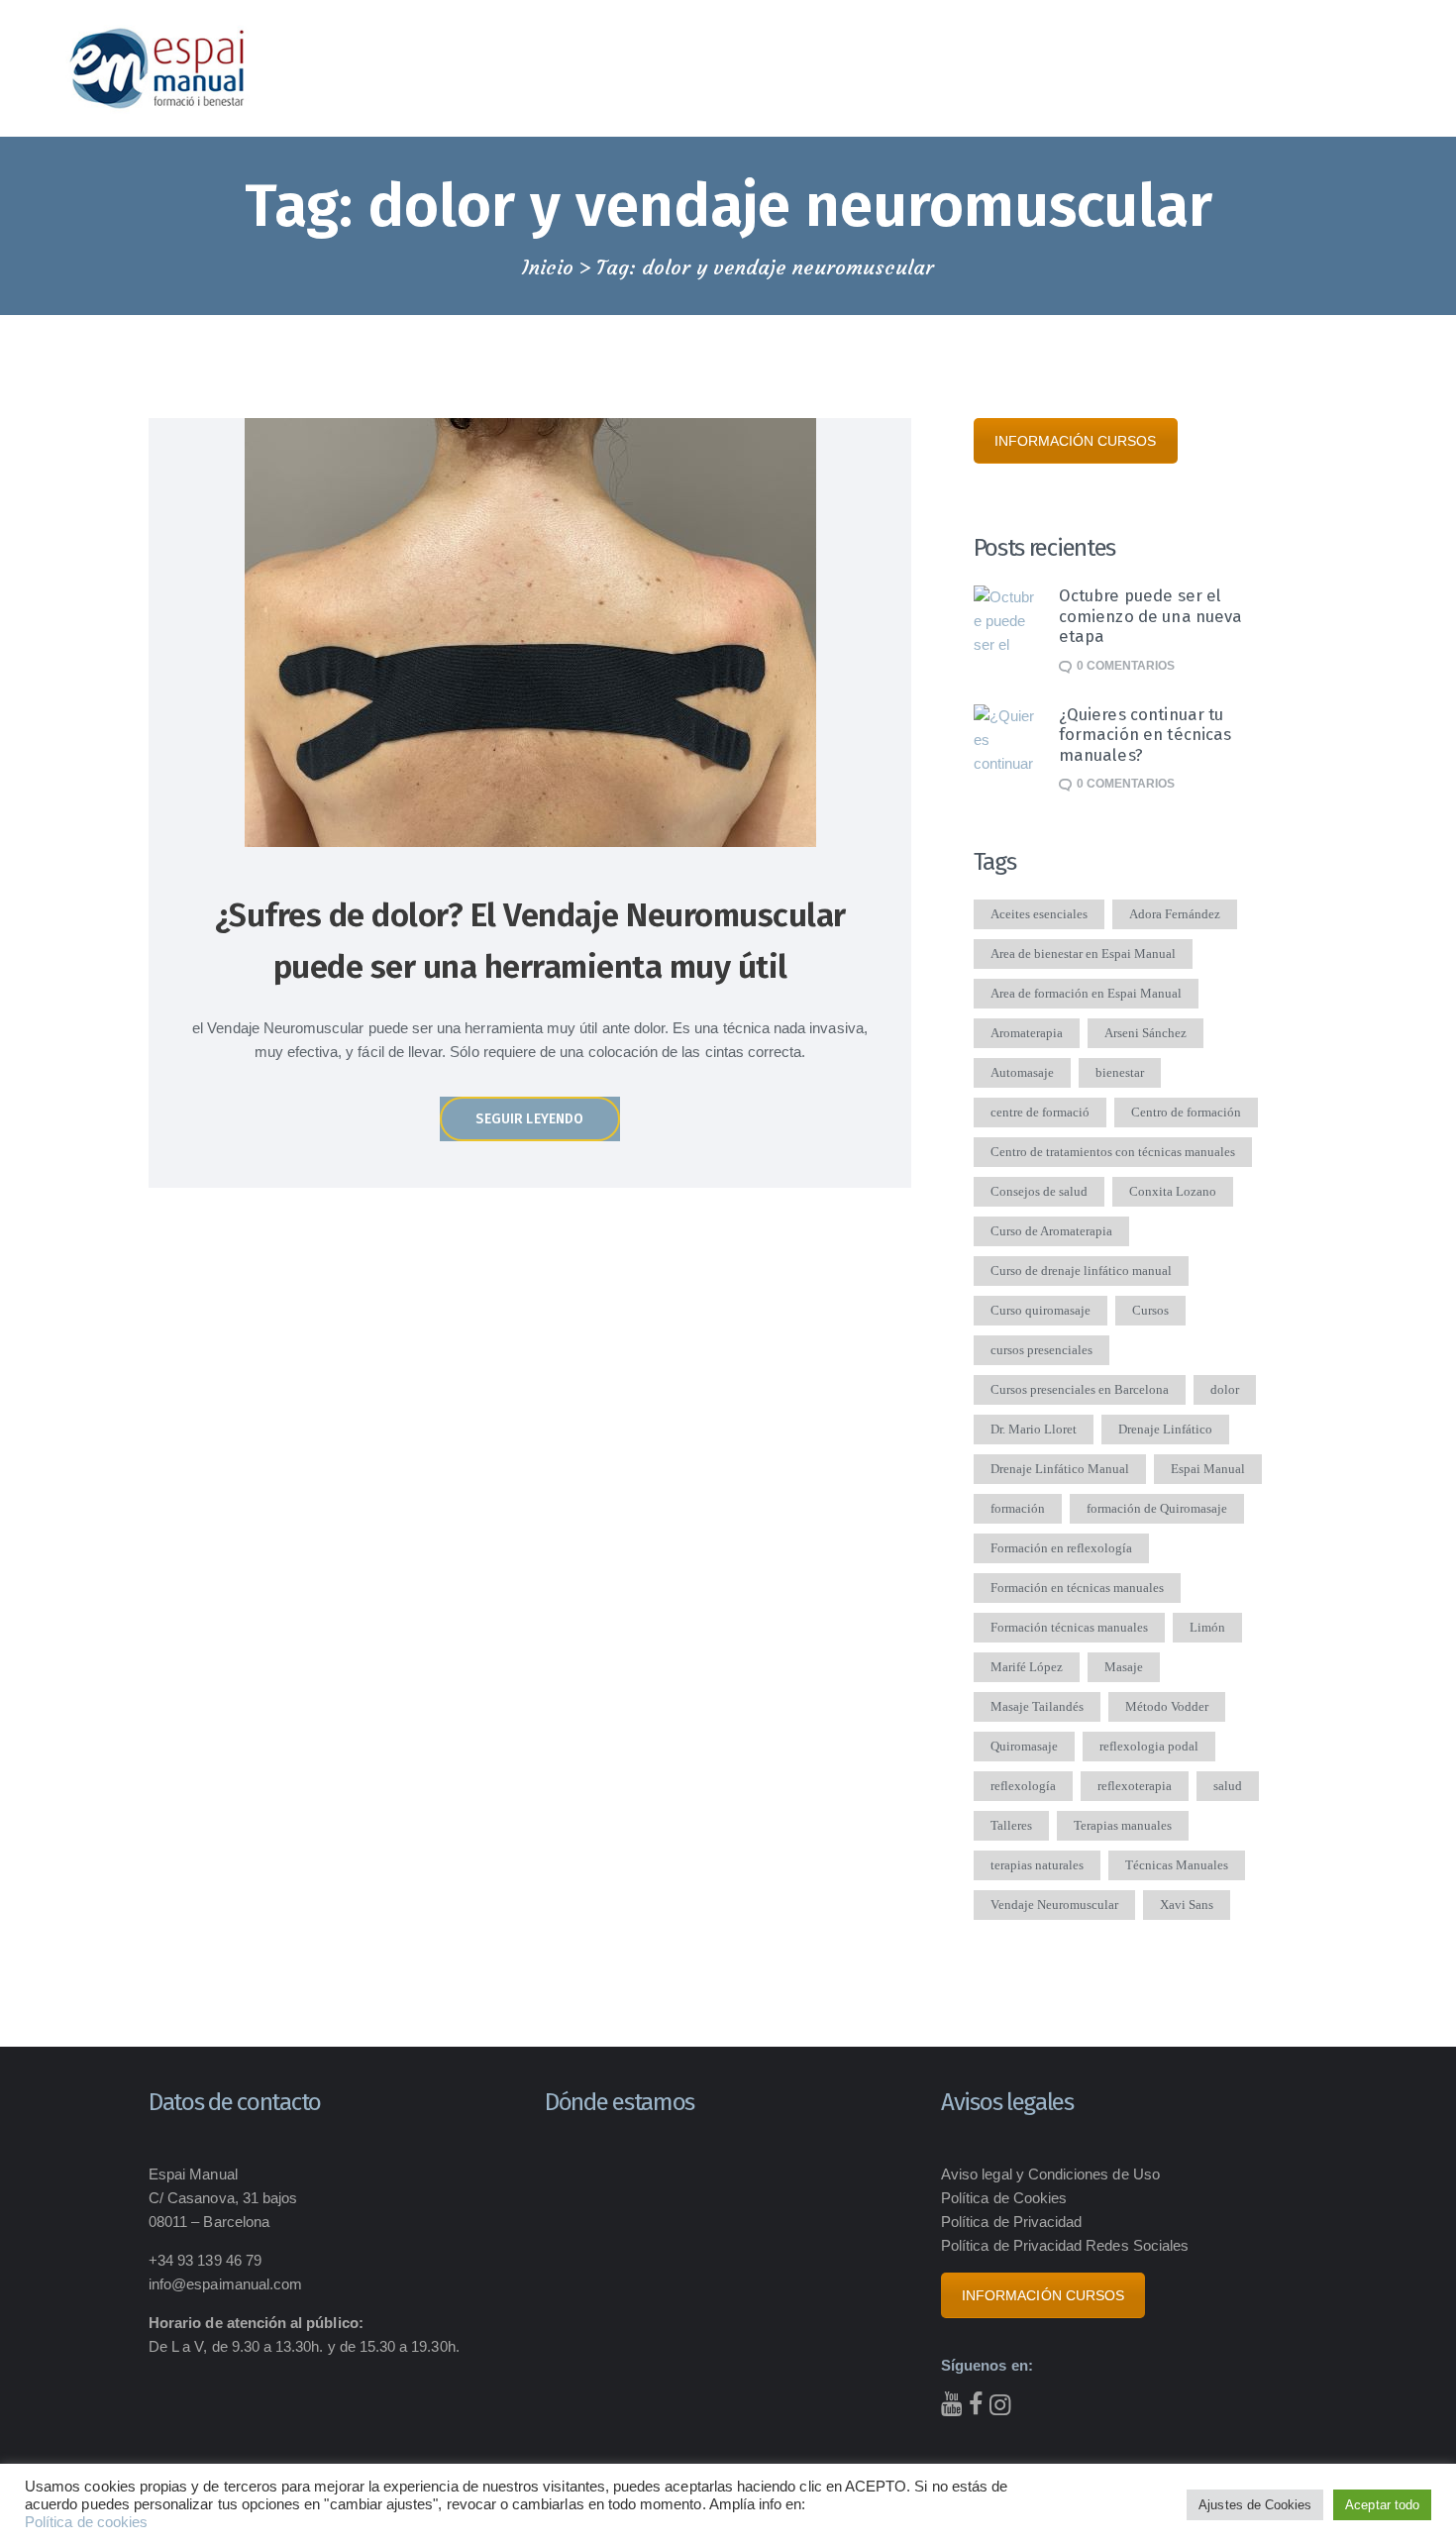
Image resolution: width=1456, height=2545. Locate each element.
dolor (1225, 1389)
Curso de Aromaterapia (1051, 1231)
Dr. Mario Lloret (1034, 1429)
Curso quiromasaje (1040, 1310)
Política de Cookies (1004, 2198)
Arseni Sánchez (1145, 1033)
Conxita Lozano (1173, 1191)
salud (1228, 1786)
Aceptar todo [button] (1382, 2505)
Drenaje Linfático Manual (1060, 1469)
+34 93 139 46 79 (205, 2260)
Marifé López (1027, 1667)
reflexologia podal (1149, 1746)
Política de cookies (86, 2522)
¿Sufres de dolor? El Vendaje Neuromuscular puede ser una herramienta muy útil (530, 941)
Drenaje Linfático (1165, 1429)
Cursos (1150, 1310)
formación (1018, 1508)
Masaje (1124, 1667)
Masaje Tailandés (1037, 1706)
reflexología (1023, 1786)
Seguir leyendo (529, 1119)
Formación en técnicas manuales (1077, 1588)
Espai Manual (1208, 1469)
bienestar (1120, 1072)
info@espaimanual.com (225, 2284)
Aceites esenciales (1039, 914)
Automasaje (1022, 1072)
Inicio (548, 267)
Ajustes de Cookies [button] (1255, 2505)
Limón (1207, 1627)
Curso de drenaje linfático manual (1081, 1271)
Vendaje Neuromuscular (1054, 1905)
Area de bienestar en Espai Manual (1083, 954)
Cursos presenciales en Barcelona (1080, 1389)
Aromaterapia (1027, 1033)
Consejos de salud (1039, 1191)
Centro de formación (1186, 1112)
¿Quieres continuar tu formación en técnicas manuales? (1145, 735)
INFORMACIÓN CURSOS (1076, 441)
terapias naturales (1037, 1865)
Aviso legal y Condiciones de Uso (1050, 2174)
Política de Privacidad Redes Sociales (1065, 2245)
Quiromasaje (1024, 1746)
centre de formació (1040, 1112)
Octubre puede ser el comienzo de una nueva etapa (1151, 616)
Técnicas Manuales (1177, 1865)
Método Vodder (1167, 1706)
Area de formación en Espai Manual (1086, 993)
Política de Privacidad (1011, 2222)
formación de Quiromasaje (1157, 1508)
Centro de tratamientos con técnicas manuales (1113, 1152)
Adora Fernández (1175, 914)
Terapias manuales (1123, 1825)
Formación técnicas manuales (1069, 1627)
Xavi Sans (1187, 1905)
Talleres (1011, 1825)
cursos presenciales (1041, 1350)
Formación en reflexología (1061, 1548)
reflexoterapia (1135, 1786)
